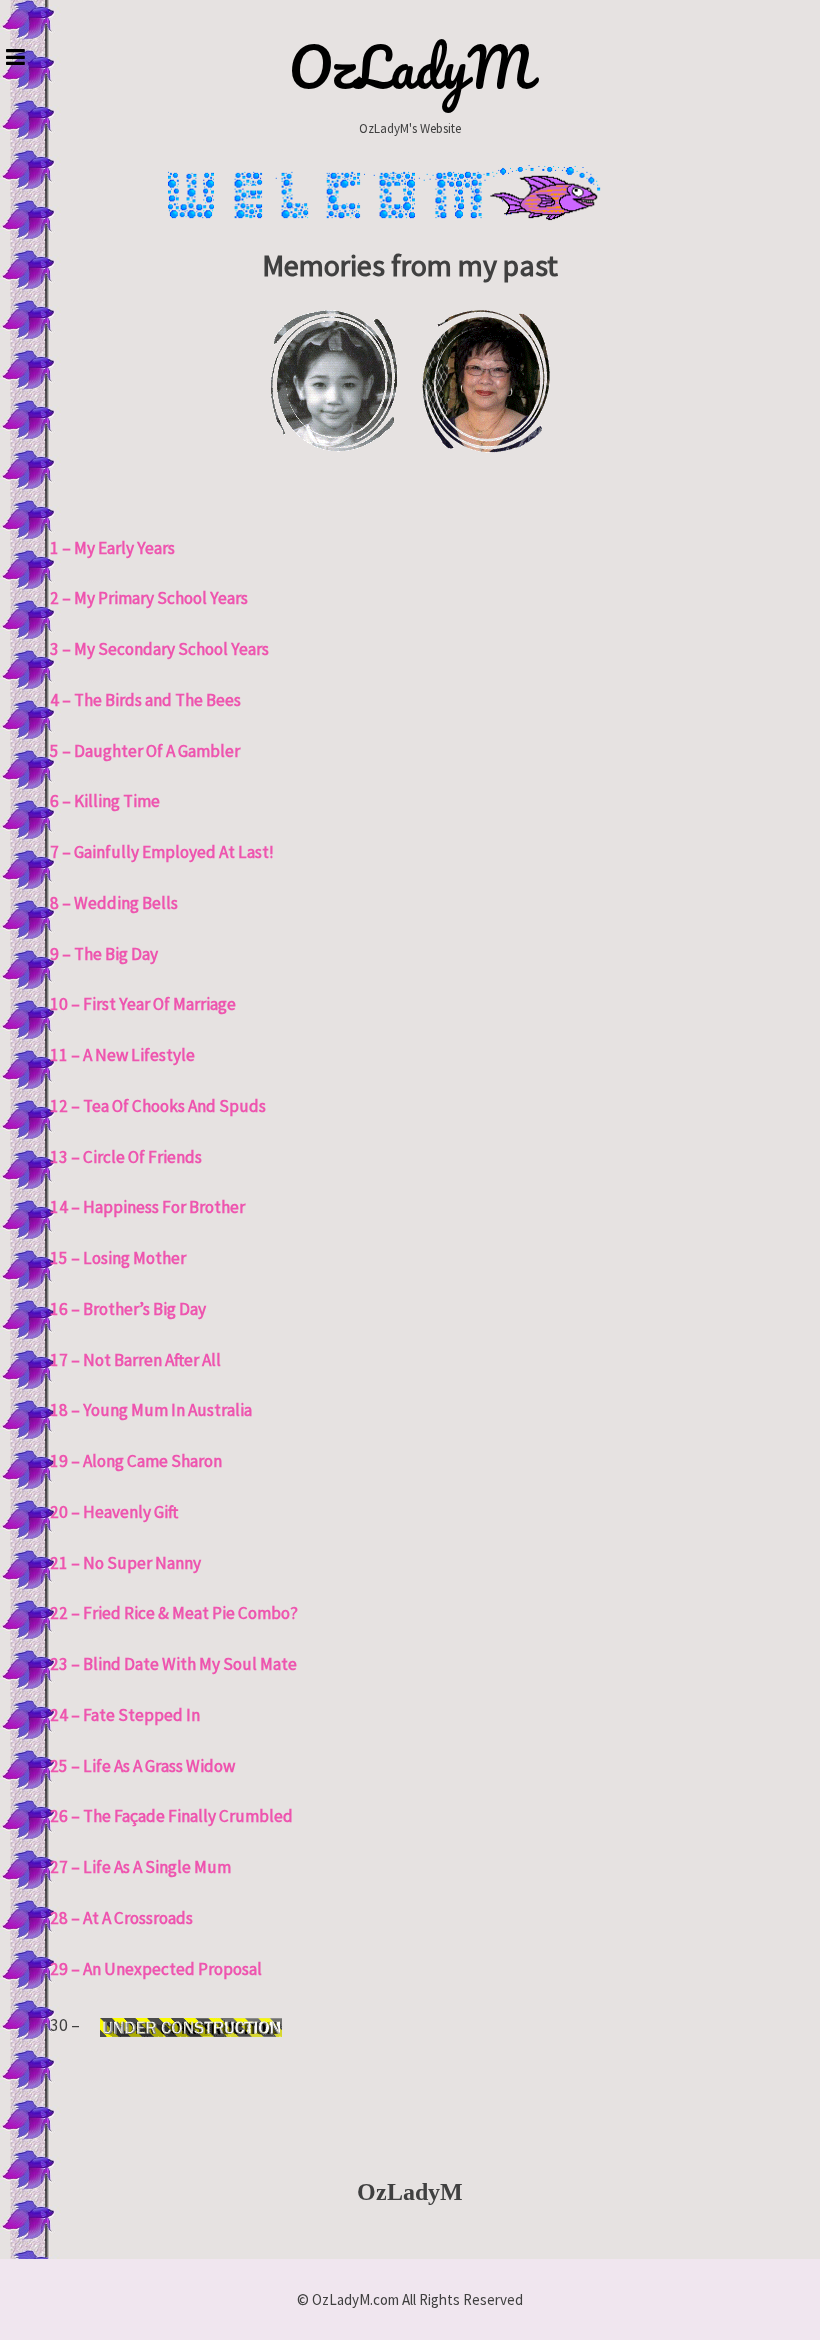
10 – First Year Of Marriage (143, 1004)
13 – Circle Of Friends (126, 1157)
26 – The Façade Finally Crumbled (171, 1816)
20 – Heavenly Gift (114, 1512)
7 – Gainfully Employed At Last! (162, 852)
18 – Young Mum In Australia (151, 1410)
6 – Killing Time (105, 801)
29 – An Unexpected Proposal (156, 1969)
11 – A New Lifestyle (122, 1055)
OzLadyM (410, 67)
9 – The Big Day (104, 954)
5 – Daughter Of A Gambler (145, 751)
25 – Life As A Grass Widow (142, 1766)
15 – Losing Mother (118, 1258)
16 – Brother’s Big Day (128, 1309)
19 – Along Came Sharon (136, 1461)
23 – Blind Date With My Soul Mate (173, 1664)
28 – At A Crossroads (121, 1918)
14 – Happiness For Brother (147, 1207)
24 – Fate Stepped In (125, 1715)
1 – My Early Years (112, 548)
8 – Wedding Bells (114, 903)
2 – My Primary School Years (149, 598)
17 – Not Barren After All (135, 1360)
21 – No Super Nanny (125, 1563)
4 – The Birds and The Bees (145, 700)
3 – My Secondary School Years (159, 649)
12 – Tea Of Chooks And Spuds (158, 1106)
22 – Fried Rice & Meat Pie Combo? (174, 1613)
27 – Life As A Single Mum (140, 1867)
